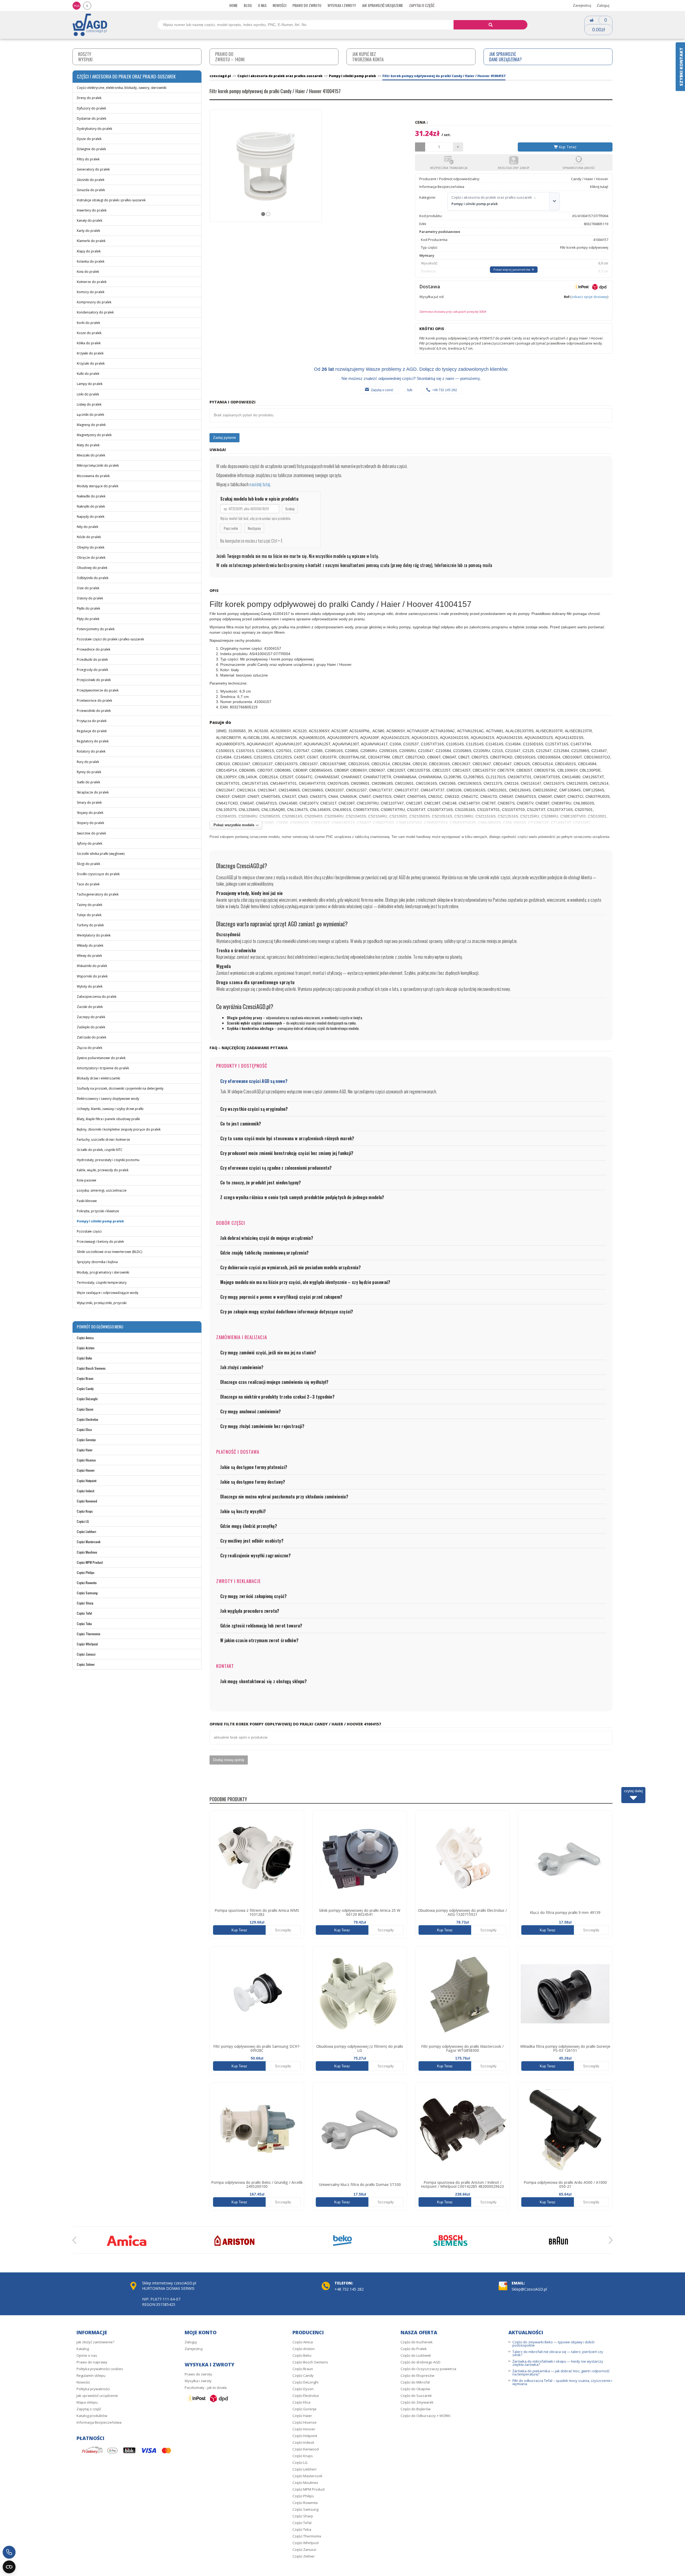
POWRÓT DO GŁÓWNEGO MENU (100, 1327)
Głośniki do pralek (91, 180)
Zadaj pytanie (224, 437)
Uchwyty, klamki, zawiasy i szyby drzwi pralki (110, 1109)
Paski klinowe (87, 1201)
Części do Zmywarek (417, 2402)
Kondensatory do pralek (95, 312)
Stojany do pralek (90, 813)
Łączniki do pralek (90, 415)
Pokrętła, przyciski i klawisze (98, 1211)
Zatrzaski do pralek (92, 1037)
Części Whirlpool (87, 1644)
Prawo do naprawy (92, 2362)
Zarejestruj (582, 5)
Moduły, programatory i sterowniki (103, 1272)
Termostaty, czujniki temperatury (102, 1283)
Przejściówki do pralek (94, 680)
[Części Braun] (558, 2241)
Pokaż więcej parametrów (512, 269)
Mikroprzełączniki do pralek (98, 465)
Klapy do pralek (89, 251)
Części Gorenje (86, 1440)
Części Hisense (86, 1460)
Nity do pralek (87, 527)
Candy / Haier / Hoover (590, 179)
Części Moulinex (87, 1552)
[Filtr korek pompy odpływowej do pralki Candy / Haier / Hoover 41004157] (266, 166)
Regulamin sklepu (91, 2375)
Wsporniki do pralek (92, 976)
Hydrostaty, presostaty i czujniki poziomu (108, 1160)
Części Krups (85, 1511)
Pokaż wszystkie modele (234, 825)
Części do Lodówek (416, 2355)
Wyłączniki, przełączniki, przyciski (102, 1303)
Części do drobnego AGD (420, 2362)
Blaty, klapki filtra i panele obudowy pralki (108, 1119)
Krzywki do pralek (90, 353)
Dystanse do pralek (92, 118)
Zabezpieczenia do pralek (97, 997)
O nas (262, 5)
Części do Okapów (415, 2389)
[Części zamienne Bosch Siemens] (451, 2241)
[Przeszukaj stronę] (491, 25)
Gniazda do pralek (91, 190)
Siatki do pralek (88, 782)
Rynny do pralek (89, 772)
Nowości (279, 5)
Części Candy (85, 1389)
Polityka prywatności (93, 2389)
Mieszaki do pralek (91, 455)
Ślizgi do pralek (88, 864)
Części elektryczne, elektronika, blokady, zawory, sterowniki (122, 88)
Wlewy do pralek (89, 956)
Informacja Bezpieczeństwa (99, 2422)
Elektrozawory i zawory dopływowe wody (108, 1099)
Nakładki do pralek (91, 496)
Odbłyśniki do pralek (93, 578)
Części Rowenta (87, 1583)
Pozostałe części (89, 1231)
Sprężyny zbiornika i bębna (97, 1262)
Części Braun (85, 1378)
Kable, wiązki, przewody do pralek (103, 1170)
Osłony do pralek (90, 598)
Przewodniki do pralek (94, 711)
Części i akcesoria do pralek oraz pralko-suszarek (492, 197)
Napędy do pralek (91, 517)
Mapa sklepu (87, 2402)
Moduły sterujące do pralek (98, 486)
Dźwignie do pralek (91, 149)
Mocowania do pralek (93, 476)
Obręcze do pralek (91, 558)
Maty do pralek (88, 445)
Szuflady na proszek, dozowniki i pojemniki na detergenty (120, 1088)
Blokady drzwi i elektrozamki (98, 1078)
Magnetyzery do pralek (94, 435)
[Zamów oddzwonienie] (9, 2552)
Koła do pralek (88, 272)
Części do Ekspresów (417, 2375)
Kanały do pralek (90, 220)
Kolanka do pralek (91, 261)
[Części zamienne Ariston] (234, 2241)
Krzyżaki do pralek (91, 363)
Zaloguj (603, 5)
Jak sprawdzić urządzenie (383, 5)
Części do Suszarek (416, 2396)
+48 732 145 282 (445, 390)
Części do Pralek (414, 2349)
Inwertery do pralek (92, 210)
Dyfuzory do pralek (91, 108)
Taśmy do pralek (90, 905)
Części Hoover (86, 1470)
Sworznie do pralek (91, 833)
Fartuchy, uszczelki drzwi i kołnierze (103, 1140)
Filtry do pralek (88, 159)
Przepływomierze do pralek (98, 690)
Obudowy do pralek (92, 568)
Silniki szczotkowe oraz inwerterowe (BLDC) (109, 1252)
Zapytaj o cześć (382, 390)
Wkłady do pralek (90, 945)
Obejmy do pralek (91, 547)
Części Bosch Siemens (91, 1368)
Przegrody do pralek (92, 670)
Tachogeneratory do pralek (98, 894)
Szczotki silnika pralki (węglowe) (101, 854)
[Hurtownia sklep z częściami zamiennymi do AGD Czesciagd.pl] (90, 24)
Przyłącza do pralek (92, 721)
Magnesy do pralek (91, 425)
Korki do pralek (88, 323)
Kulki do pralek (88, 374)
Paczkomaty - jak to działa (206, 2388)
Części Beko (84, 1358)
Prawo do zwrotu (307, 5)
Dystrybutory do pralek (94, 129)
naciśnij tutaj (260, 484)
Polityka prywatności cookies (100, 2369)
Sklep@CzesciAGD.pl (529, 2289)
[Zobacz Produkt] (257, 1858)
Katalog (83, 2349)
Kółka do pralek (89, 343)
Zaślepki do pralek (91, 1027)
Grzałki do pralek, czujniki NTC (100, 1150)
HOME (233, 5)
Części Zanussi (86, 1654)
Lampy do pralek (90, 384)
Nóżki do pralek (89, 537)
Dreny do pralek (89, 98)
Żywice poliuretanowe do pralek (101, 1058)
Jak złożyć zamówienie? (95, 2342)
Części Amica (85, 1338)
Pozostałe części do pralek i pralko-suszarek (110, 639)
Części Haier (85, 1450)
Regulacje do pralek (92, 731)
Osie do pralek (88, 588)
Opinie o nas (87, 2355)
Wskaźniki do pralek (92, 966)
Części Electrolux (87, 1419)
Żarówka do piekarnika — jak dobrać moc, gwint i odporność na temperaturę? (561, 2373)
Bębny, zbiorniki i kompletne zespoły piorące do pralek (119, 1129)
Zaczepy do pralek (91, 1017)
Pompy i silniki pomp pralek (100, 1221)
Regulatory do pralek (93, 741)
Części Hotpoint (87, 1481)
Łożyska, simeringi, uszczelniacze (102, 1190)
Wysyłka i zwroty (342, 5)
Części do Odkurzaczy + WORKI (425, 2416)
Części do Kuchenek (417, 2342)
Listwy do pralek (89, 404)
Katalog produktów (92, 2416)
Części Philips (86, 1572)
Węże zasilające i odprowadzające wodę (108, 1293)
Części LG (83, 1521)
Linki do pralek (88, 394)
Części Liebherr (87, 1531)
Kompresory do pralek (94, 302)
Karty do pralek (88, 231)
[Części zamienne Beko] (342, 2241)
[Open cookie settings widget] (9, 2567)
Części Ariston (86, 1348)
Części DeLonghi (87, 1399)
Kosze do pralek (89, 333)
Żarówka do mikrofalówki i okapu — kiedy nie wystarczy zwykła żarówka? (558, 2363)
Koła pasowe (87, 1180)
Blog (248, 5)
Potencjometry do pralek (96, 629)
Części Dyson (85, 1409)
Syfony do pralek (90, 843)
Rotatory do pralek (91, 751)
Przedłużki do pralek (92, 660)
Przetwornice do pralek (94, 700)
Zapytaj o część (422, 5)
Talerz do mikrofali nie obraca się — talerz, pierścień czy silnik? (558, 2353)
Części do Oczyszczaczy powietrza (428, 2369)
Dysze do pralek (89, 139)
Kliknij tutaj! (599, 187)
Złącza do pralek (90, 1048)
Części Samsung (87, 1593)
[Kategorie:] (554, 201)
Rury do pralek (88, 762)
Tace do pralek (88, 884)
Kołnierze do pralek (92, 282)
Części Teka (84, 1624)
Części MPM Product (90, 1562)
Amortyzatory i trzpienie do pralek (103, 1068)
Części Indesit (85, 1491)
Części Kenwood (87, 1501)
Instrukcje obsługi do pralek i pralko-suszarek (111, 200)
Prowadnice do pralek (94, 649)
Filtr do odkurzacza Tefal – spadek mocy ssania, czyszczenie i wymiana (562, 2382)
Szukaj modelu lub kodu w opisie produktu (259, 499)
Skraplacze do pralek (93, 792)
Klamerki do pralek (91, 241)
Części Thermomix (89, 1634)
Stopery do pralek (90, 823)
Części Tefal (84, 1613)
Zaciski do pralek (90, 1007)
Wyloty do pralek (90, 986)
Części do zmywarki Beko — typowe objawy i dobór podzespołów (554, 2344)
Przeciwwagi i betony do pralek (100, 1242)
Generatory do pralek (93, 169)
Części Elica (84, 1429)
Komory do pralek (91, 292)
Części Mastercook (89, 1542)
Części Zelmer (86, 1664)
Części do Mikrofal (415, 2382)
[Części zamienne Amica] (127, 2241)
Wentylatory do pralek (94, 935)
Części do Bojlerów (416, 2409)
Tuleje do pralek (89, 915)
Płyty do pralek (88, 619)
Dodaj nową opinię (229, 1760)
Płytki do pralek (88, 608)
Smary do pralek (89, 802)
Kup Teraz (567, 147)
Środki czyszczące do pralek (98, 874)
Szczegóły (283, 1930)
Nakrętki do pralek (91, 506)
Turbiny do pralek (90, 925)
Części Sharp (85, 1603)
